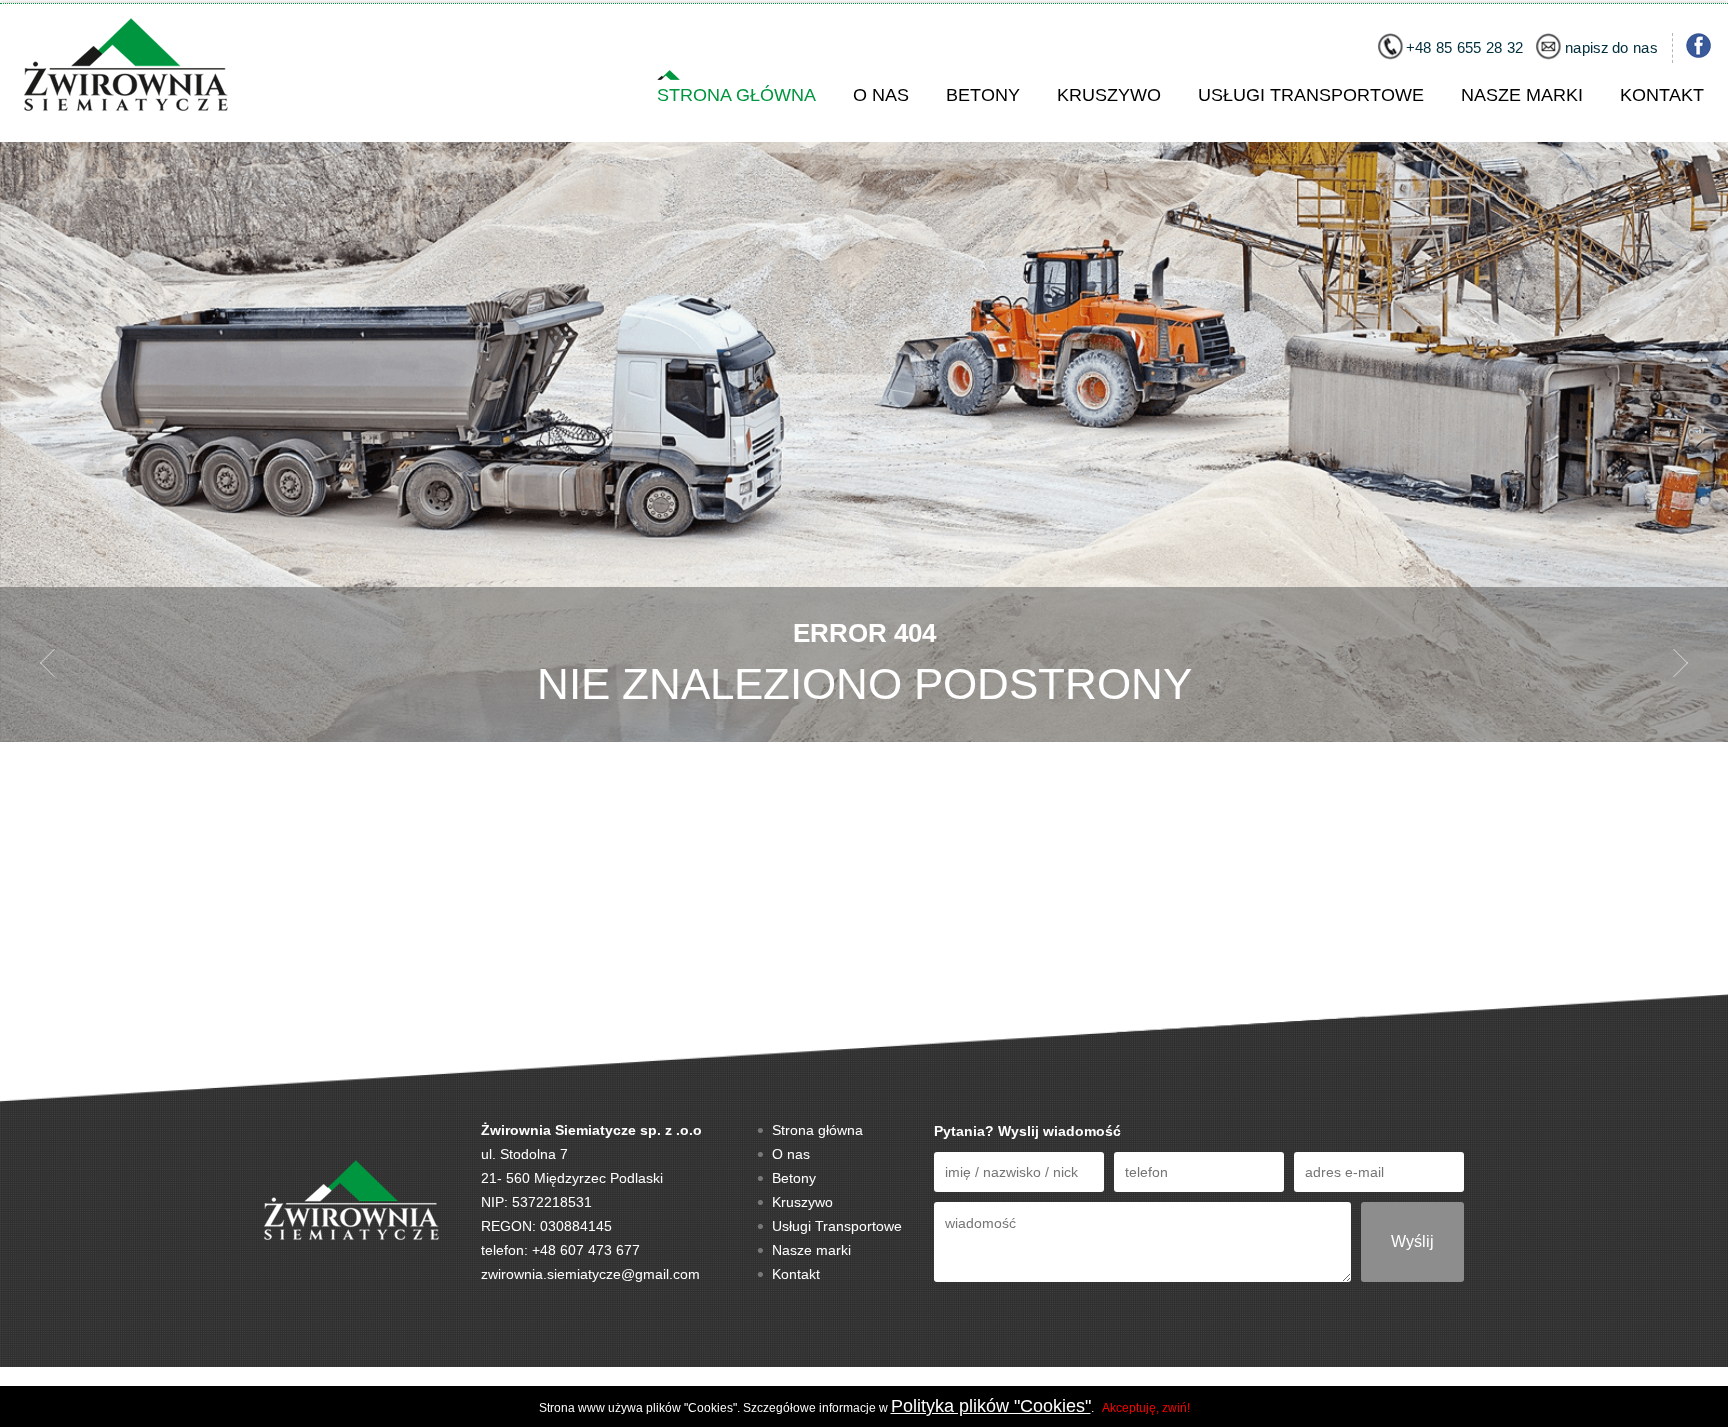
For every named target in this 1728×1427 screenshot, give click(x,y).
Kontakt (1662, 95)
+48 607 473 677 (586, 1250)
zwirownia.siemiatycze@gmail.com (590, 1274)
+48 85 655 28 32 (1465, 48)
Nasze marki (1522, 95)
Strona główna (736, 95)
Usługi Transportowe (1311, 95)
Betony (983, 95)
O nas (881, 95)
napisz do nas (1611, 48)
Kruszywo (1109, 95)
